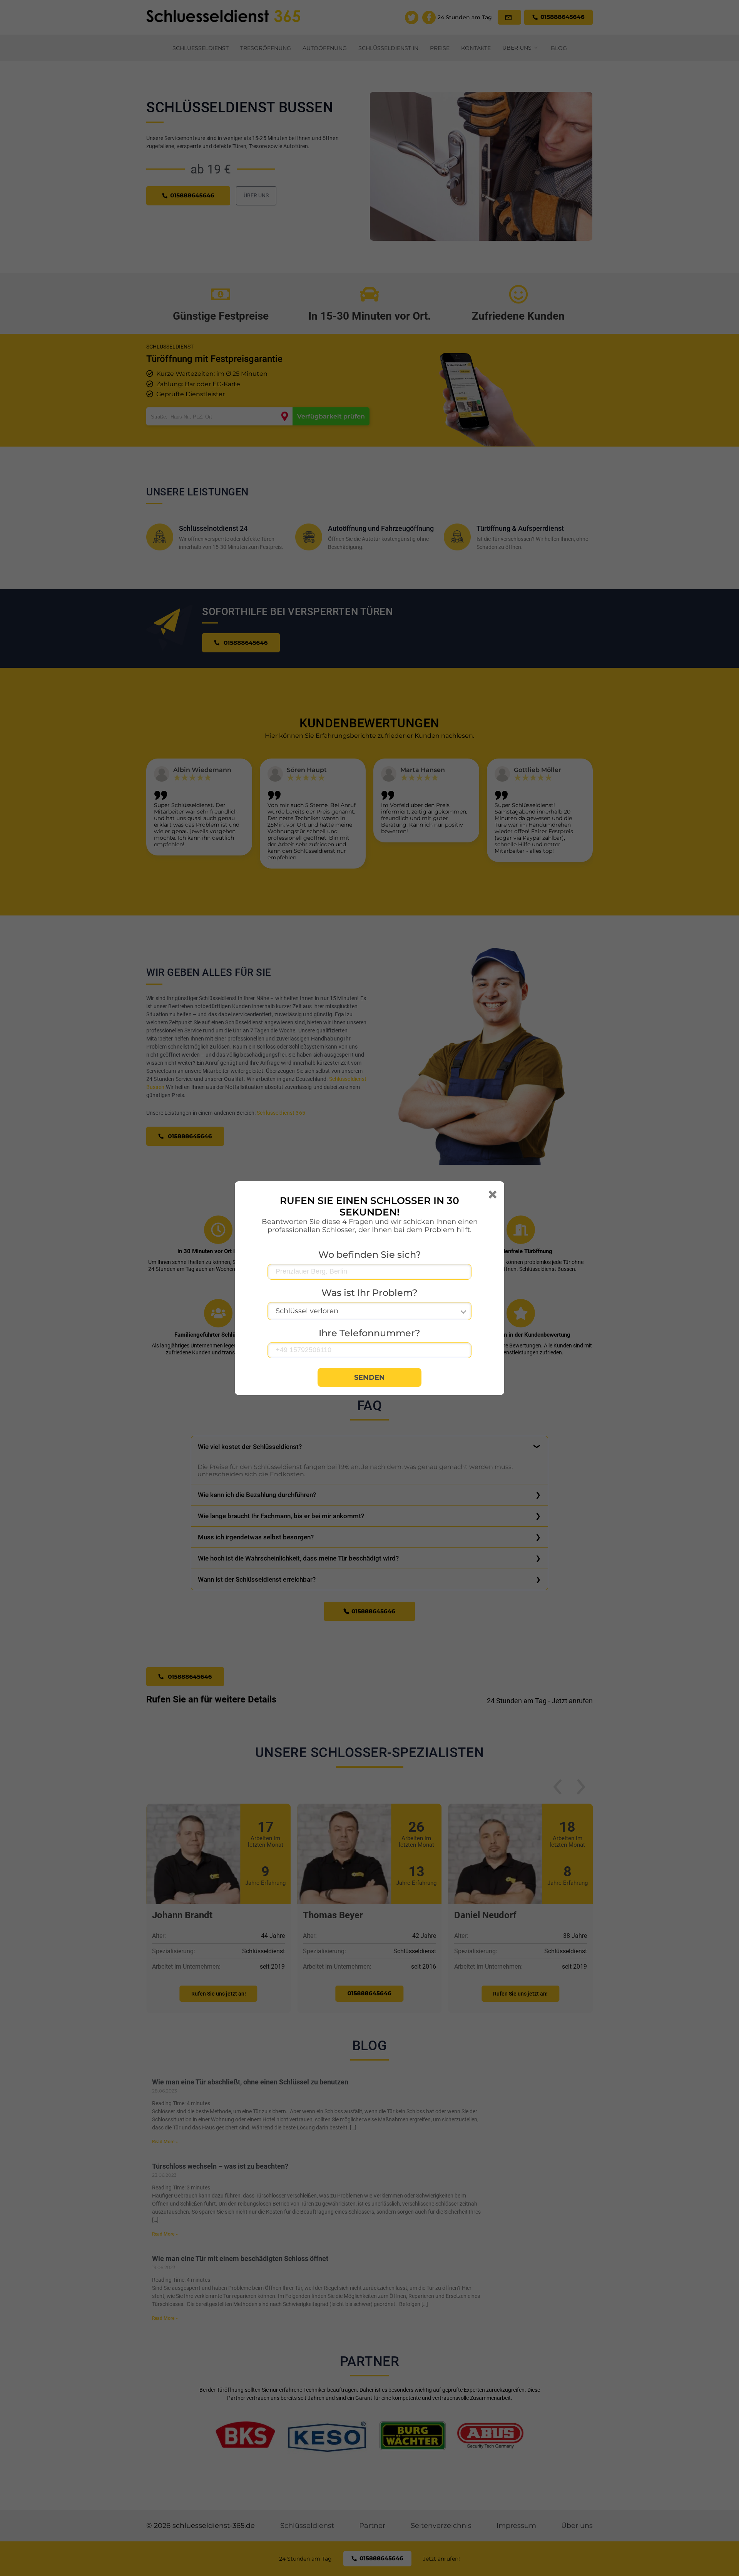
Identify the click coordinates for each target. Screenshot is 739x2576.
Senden (369, 1377)
